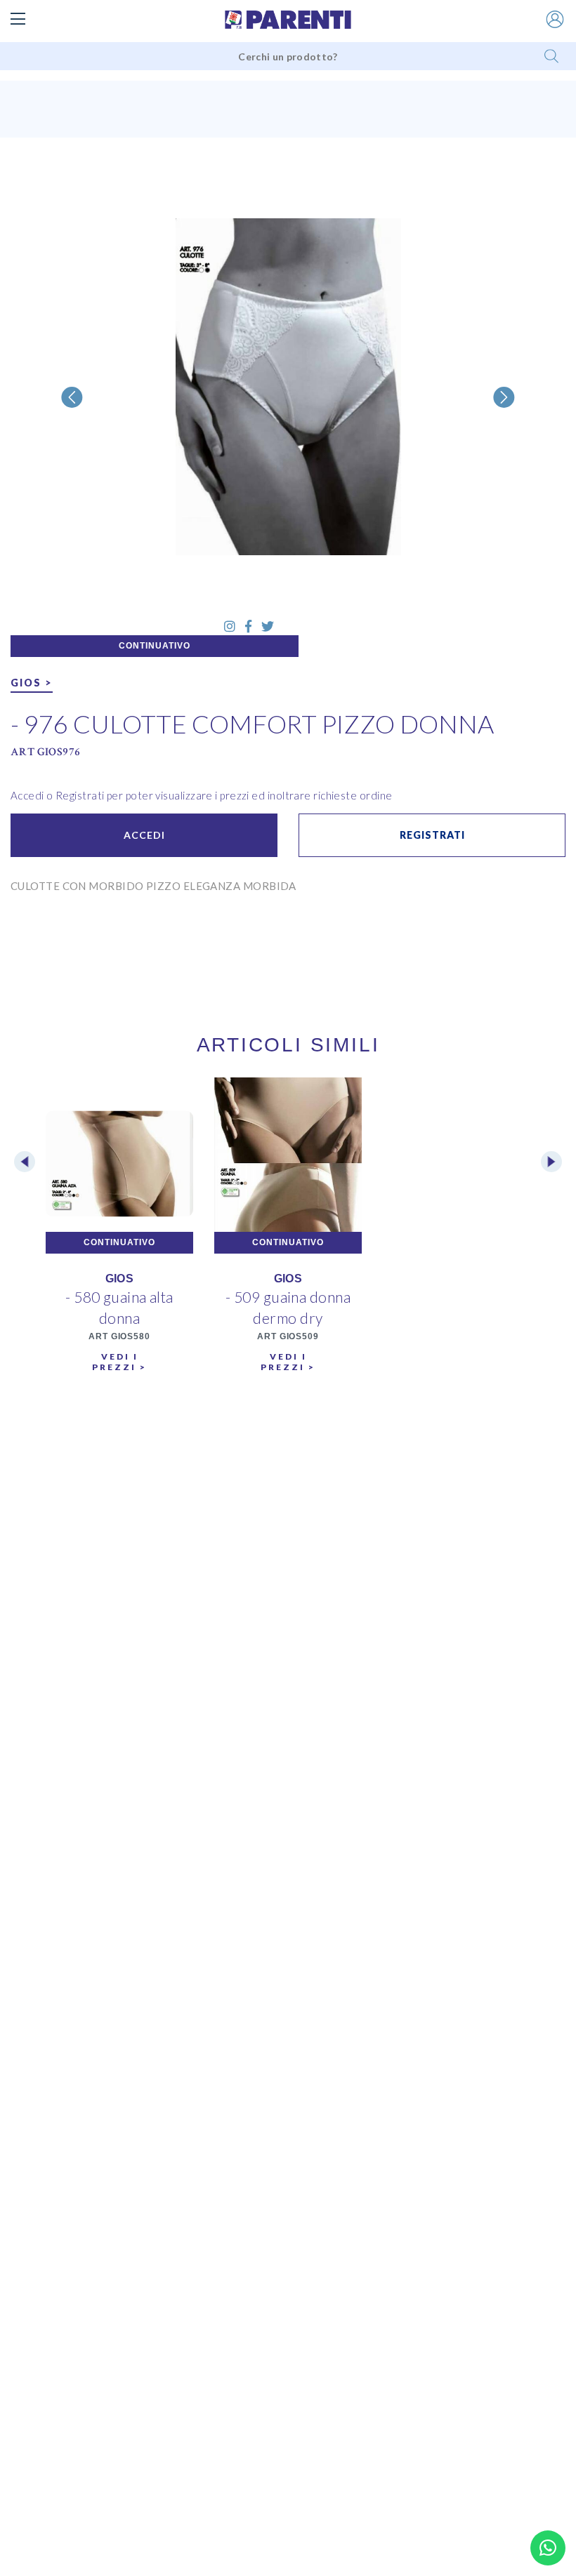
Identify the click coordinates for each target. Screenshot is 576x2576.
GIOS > (32, 683)
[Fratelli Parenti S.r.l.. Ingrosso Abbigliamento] (288, 20)
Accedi (144, 835)
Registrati (432, 835)
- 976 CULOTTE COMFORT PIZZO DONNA (252, 724)
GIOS (120, 1279)
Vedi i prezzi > (119, 1362)
